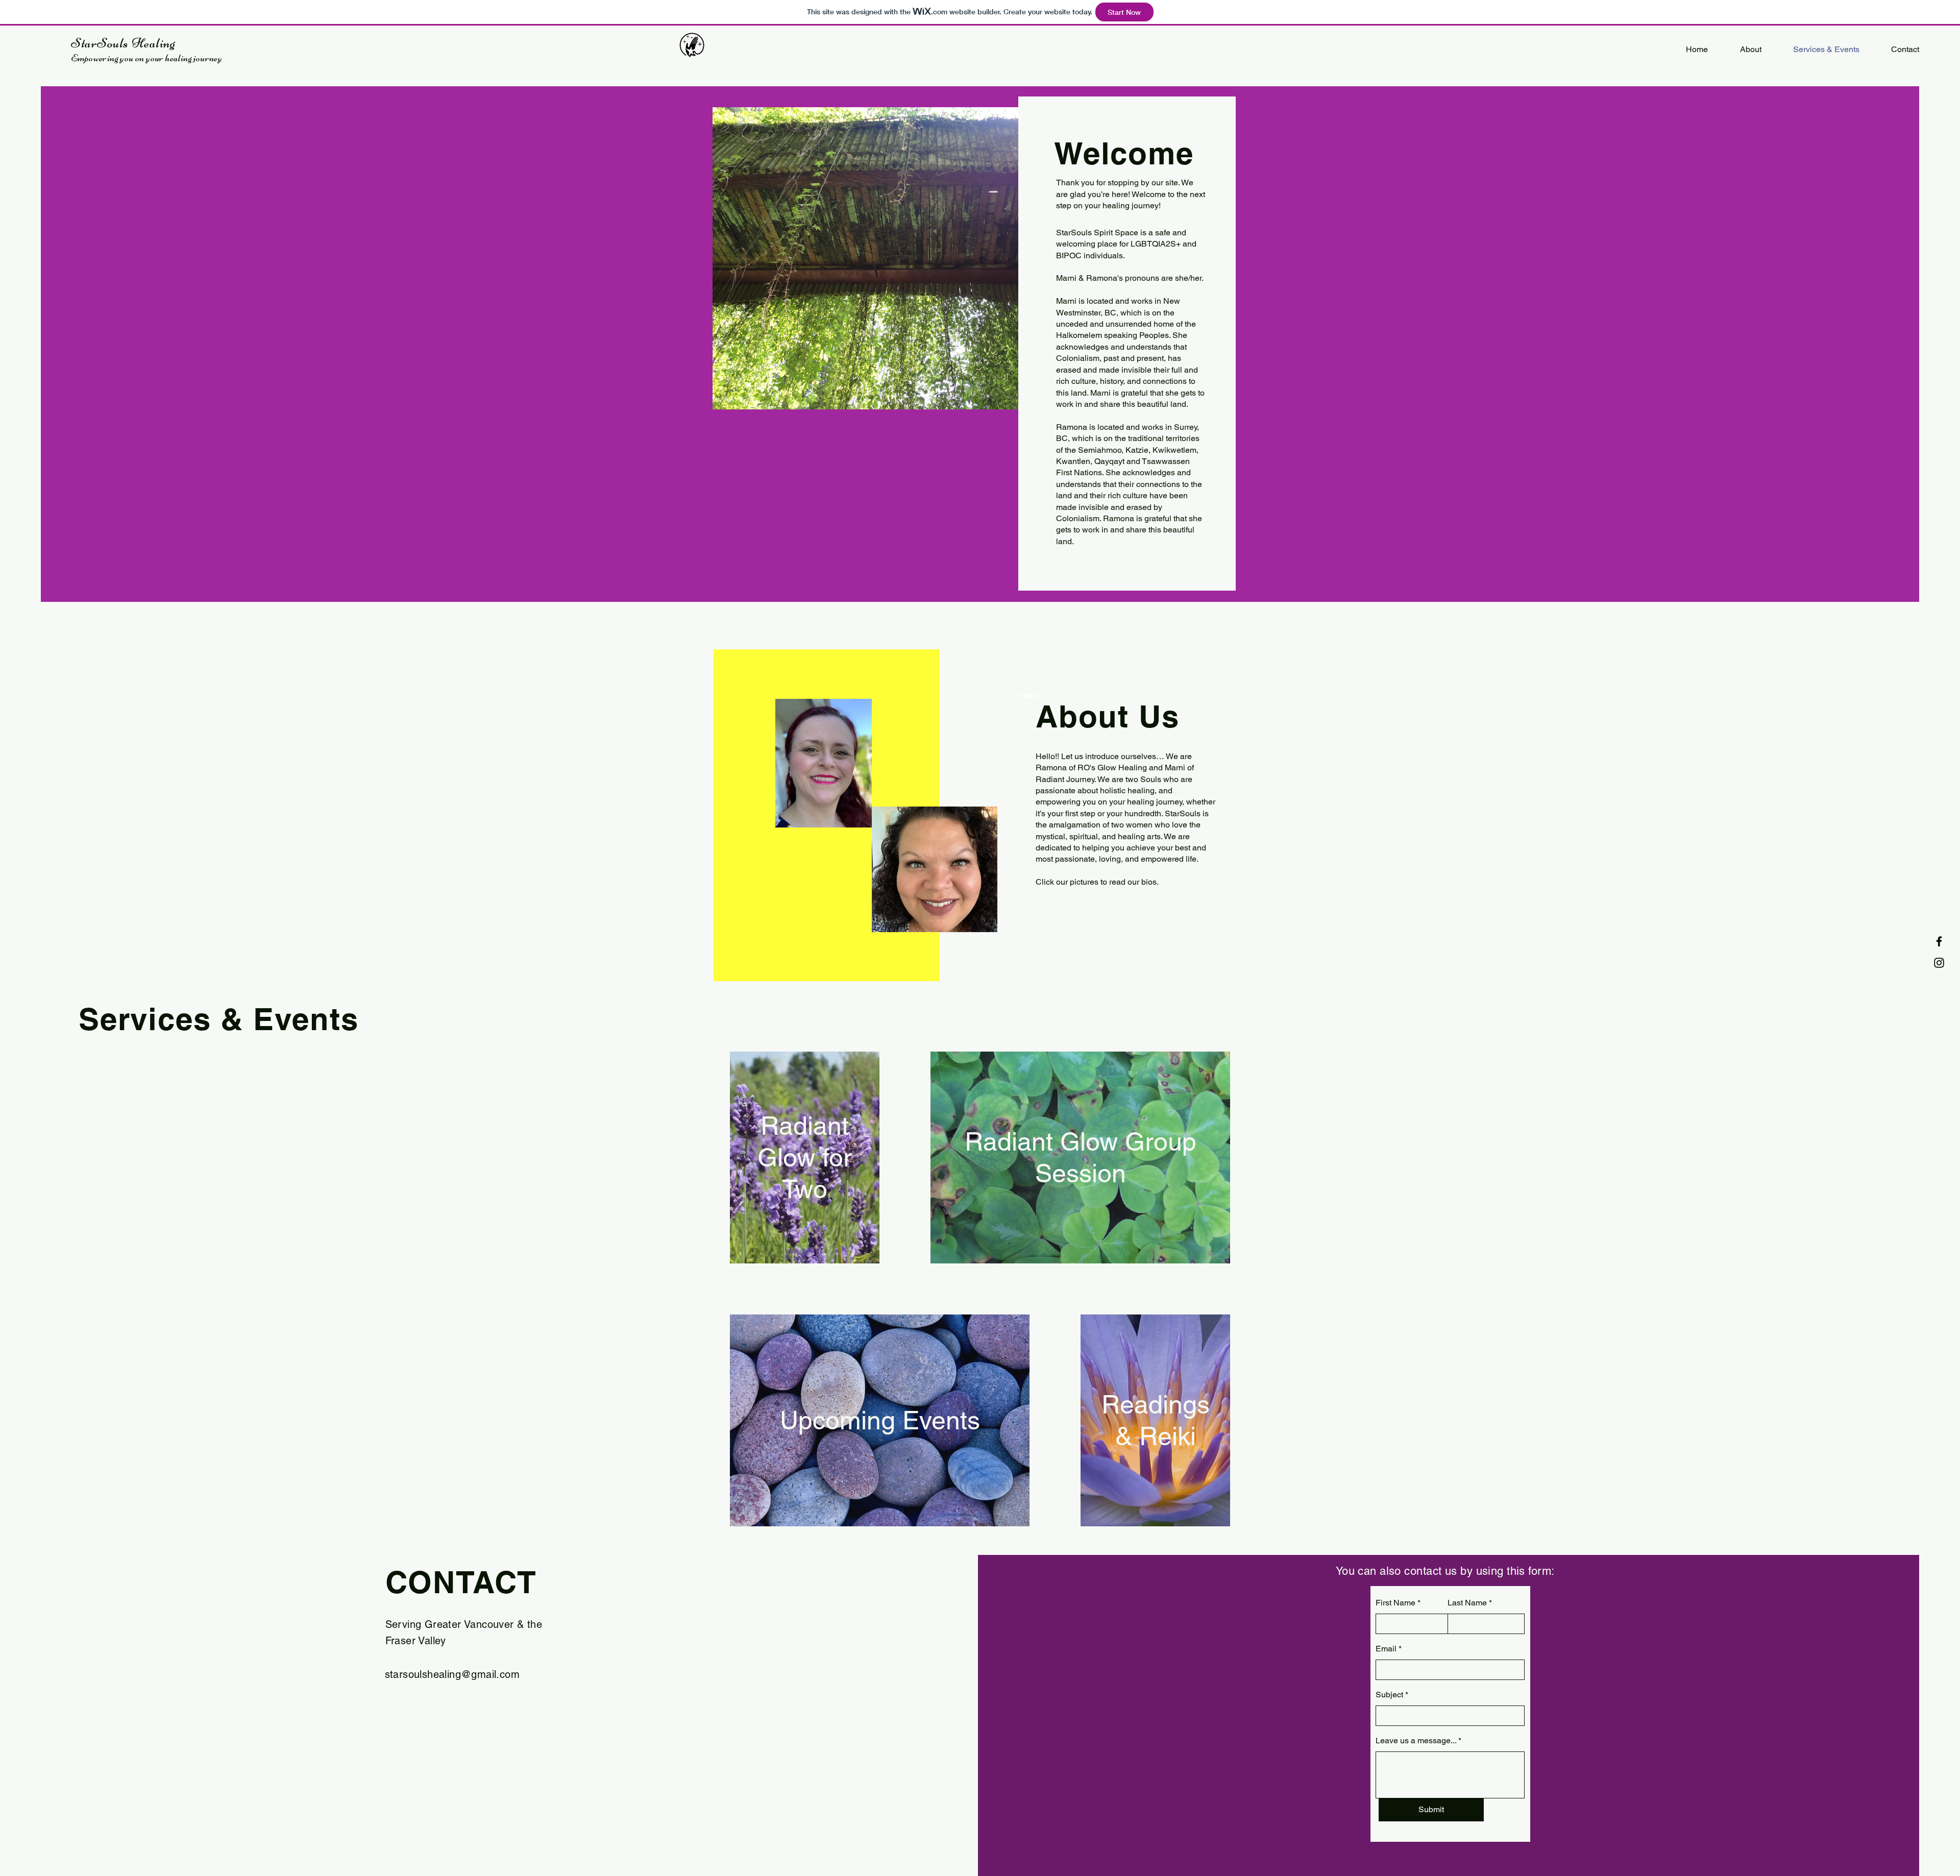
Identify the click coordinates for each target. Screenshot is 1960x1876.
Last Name (1467, 1603)
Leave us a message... (1416, 1741)
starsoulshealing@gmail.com (452, 1674)
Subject (1389, 1695)
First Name (1395, 1603)
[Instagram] (1939, 963)
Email (1386, 1649)
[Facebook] (1939, 941)
